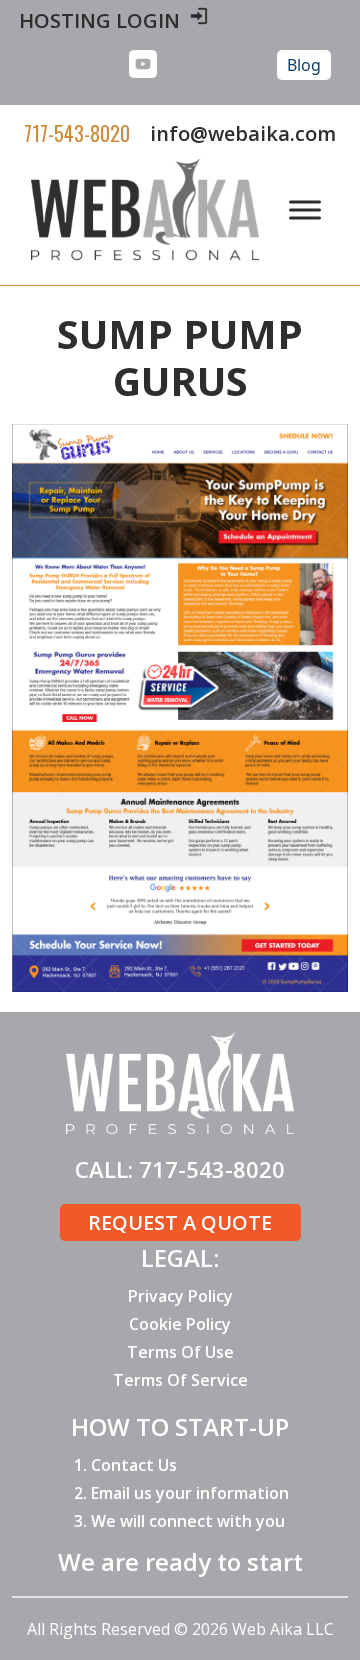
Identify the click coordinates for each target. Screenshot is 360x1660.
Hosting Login (99, 20)
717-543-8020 (77, 133)
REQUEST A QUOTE (180, 1222)
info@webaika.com (243, 133)
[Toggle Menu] (305, 209)
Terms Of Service (180, 1380)
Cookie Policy (180, 1324)
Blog (304, 65)
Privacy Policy (180, 1296)
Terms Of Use (180, 1352)
